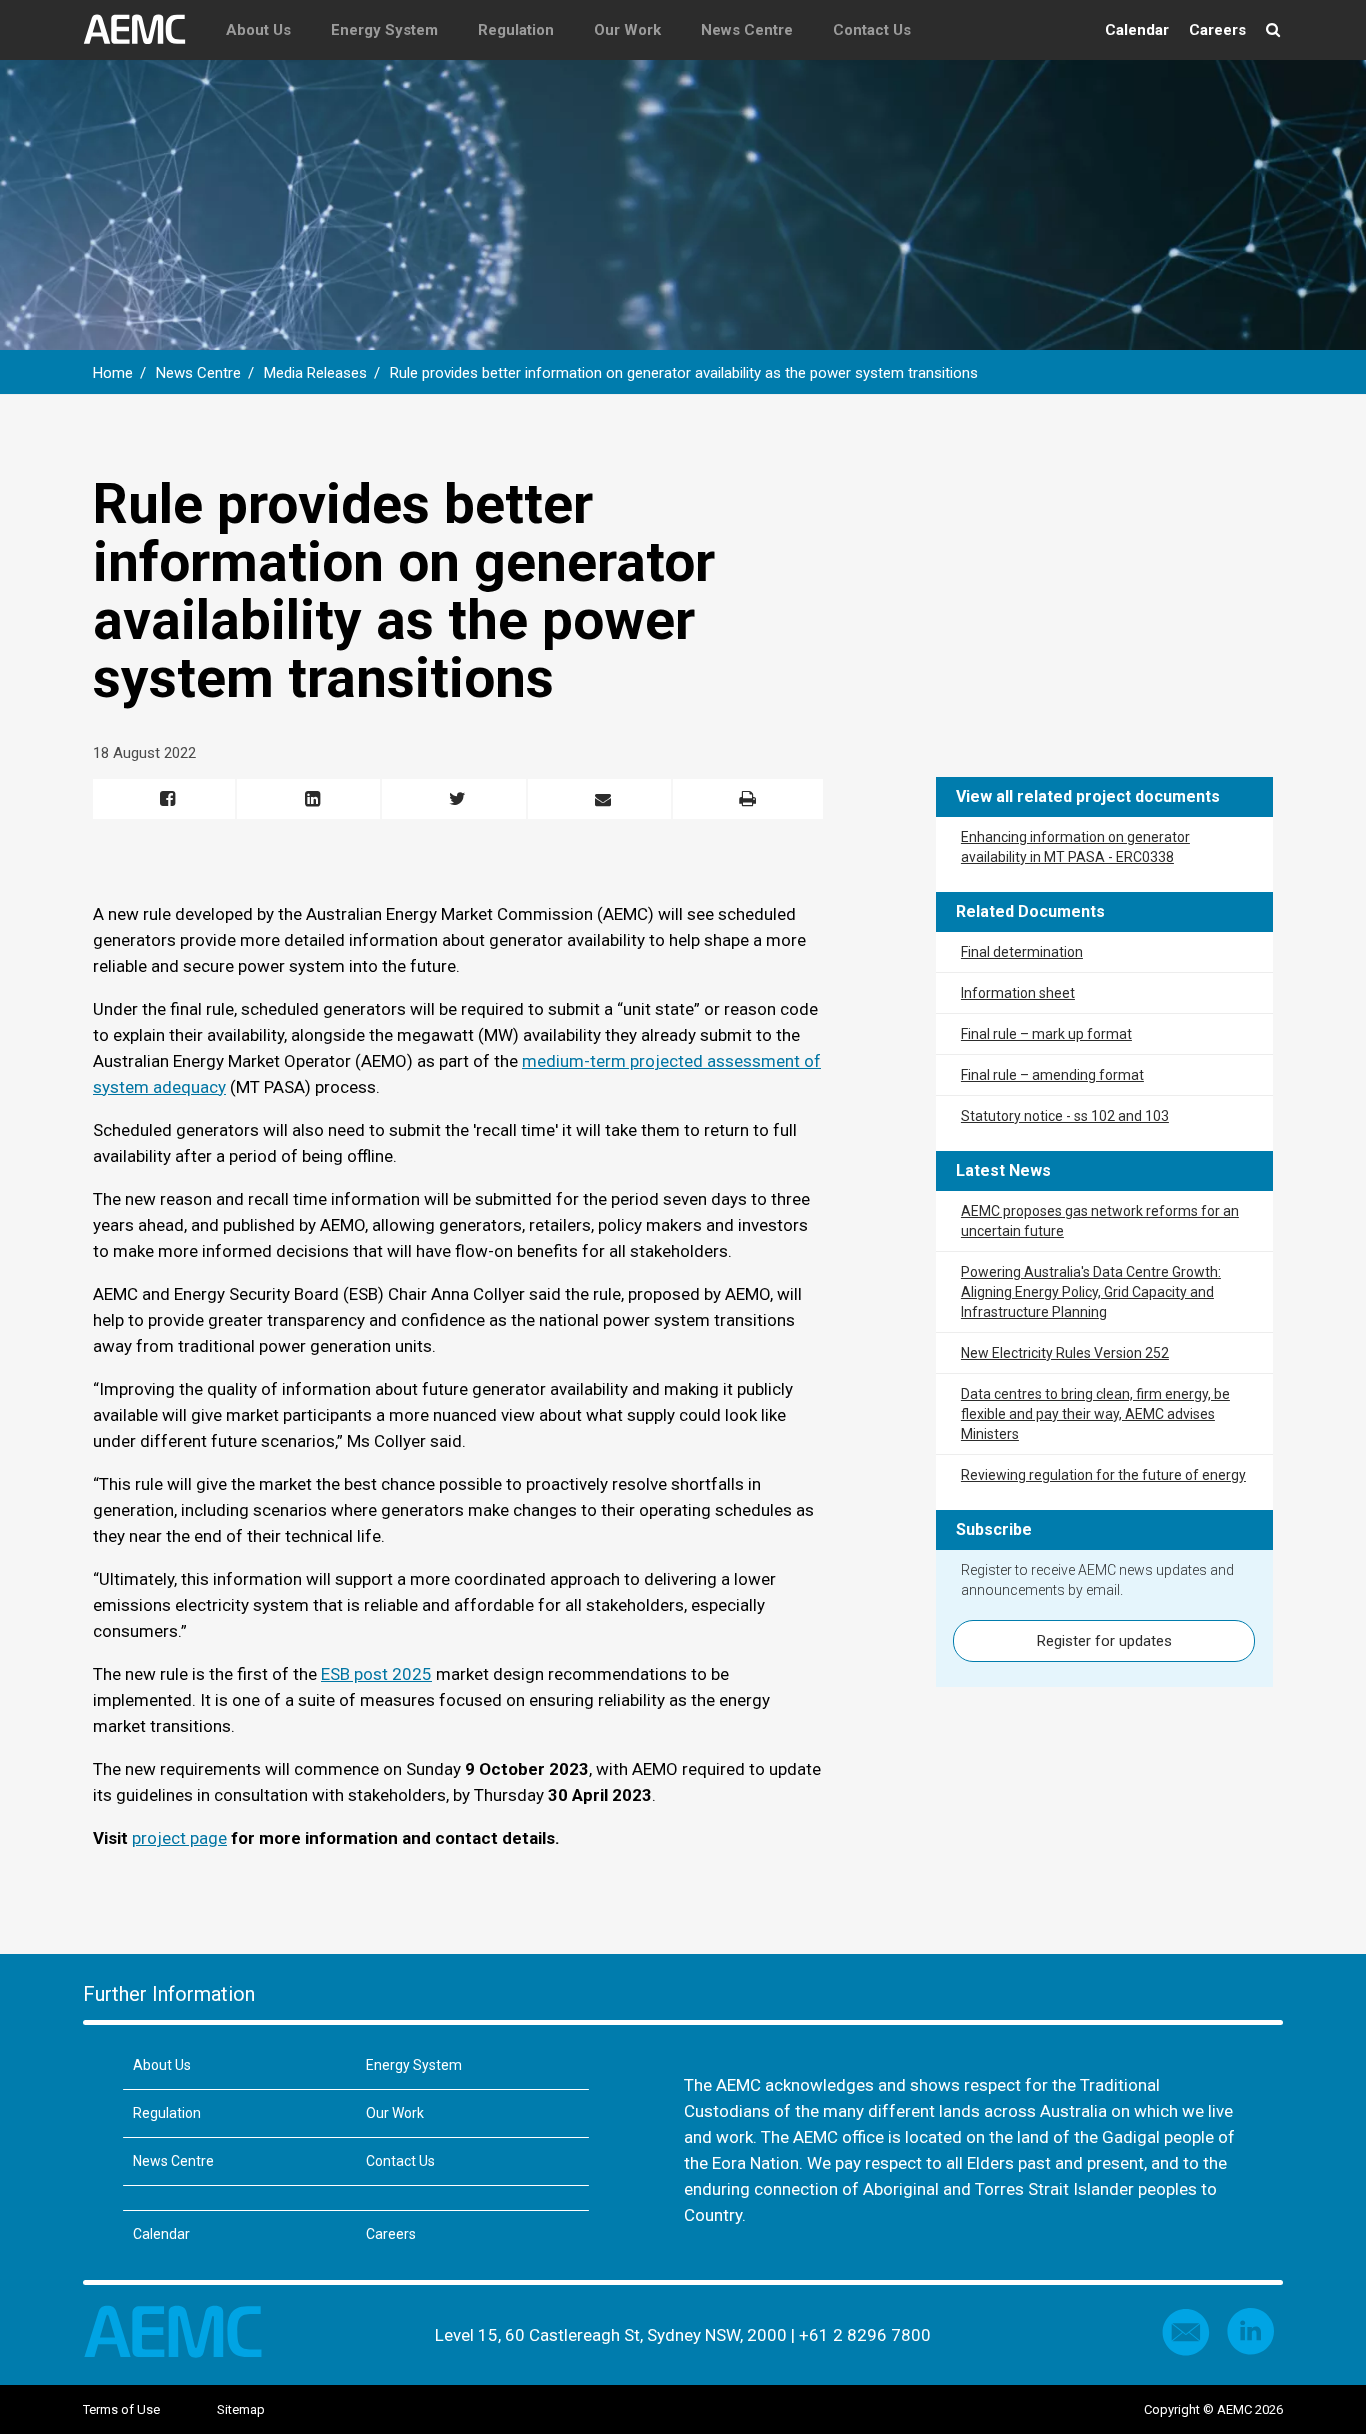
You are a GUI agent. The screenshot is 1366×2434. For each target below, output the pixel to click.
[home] (144, 30)
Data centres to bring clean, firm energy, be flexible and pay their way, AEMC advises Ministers (1095, 1414)
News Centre (747, 30)
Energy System (384, 30)
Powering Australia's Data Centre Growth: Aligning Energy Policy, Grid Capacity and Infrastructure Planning (1091, 1292)
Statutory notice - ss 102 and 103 (1065, 1116)
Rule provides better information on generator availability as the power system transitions (686, 373)
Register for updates (1104, 1641)
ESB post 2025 (376, 1674)
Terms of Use (121, 2409)
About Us (258, 30)
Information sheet (1018, 993)
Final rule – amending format (1052, 1075)
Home (113, 373)
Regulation (516, 30)
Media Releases (315, 373)
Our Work (627, 30)
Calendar (1137, 30)
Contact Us (872, 30)
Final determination (1022, 952)
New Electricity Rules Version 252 (1065, 1353)
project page (179, 1838)
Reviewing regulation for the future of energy (1103, 1475)
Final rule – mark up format (1046, 1034)
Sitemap (241, 2409)
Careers (1217, 30)
